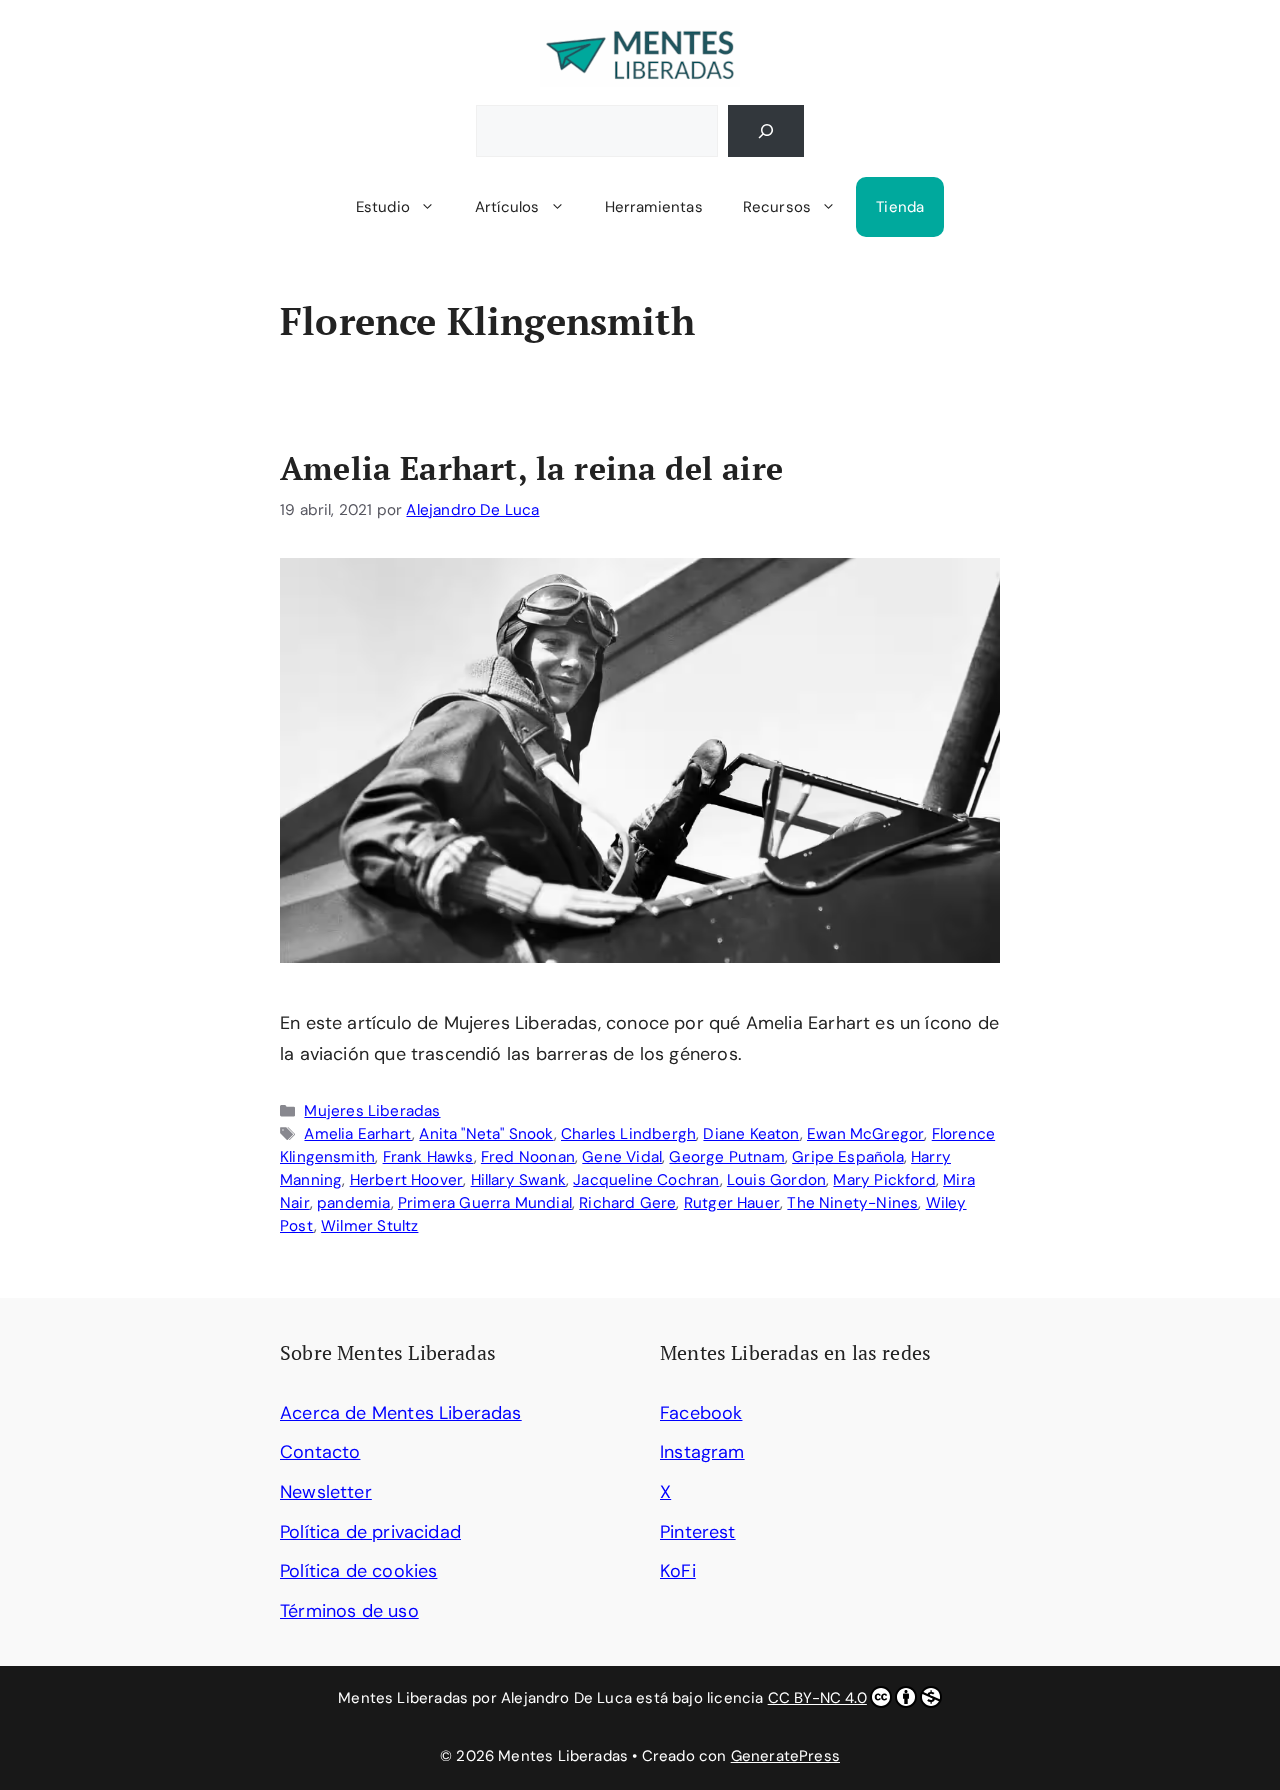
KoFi (678, 1571)
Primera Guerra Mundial (485, 1203)
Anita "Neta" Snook (486, 1134)
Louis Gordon (776, 1180)
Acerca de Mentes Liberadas (401, 1413)
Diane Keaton (751, 1134)
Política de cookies (358, 1571)
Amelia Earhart (358, 1134)
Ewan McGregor (865, 1134)
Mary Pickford (884, 1180)
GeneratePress (785, 1756)
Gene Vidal (622, 1157)
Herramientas (654, 207)
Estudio (383, 207)
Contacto (320, 1452)
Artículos (507, 207)
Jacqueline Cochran (646, 1180)
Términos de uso (349, 1611)
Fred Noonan (528, 1157)
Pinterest (698, 1532)
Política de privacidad (370, 1532)
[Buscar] (766, 131)
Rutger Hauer (732, 1203)
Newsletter (326, 1492)
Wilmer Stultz (369, 1226)
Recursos (777, 207)
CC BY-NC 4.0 (817, 1698)
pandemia (353, 1203)
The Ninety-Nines (852, 1203)
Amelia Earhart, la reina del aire (531, 468)
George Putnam (726, 1157)
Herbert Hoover (407, 1180)
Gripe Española (848, 1157)
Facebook (701, 1413)
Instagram (702, 1452)
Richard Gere (627, 1203)
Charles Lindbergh (628, 1134)
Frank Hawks (428, 1157)
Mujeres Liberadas (372, 1111)
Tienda (900, 207)
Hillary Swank (518, 1180)
